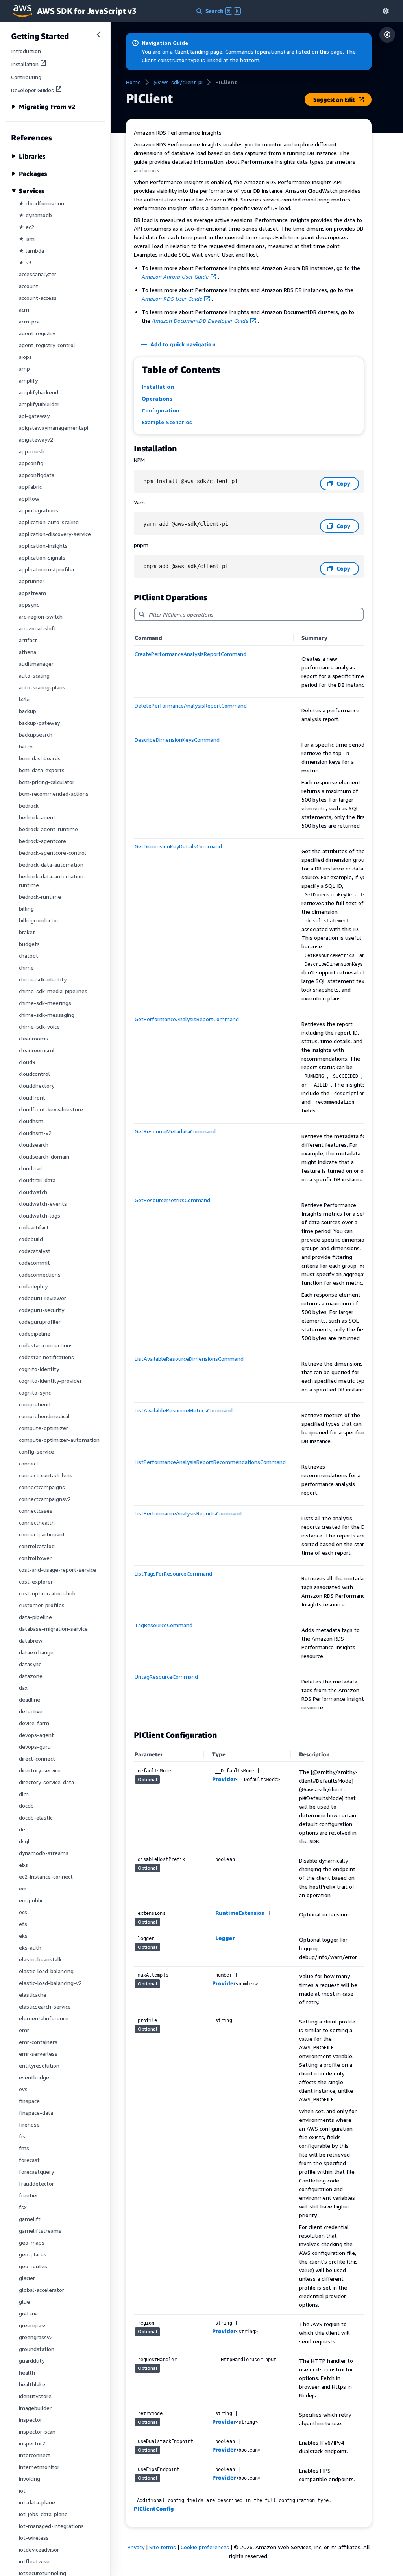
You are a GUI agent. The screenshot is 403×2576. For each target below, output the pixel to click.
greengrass (33, 2325)
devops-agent (36, 1735)
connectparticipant (42, 1534)
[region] (249, 1176)
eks (23, 1936)
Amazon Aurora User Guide (175, 276)
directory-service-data (46, 1782)
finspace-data (36, 2113)
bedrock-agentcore (43, 841)
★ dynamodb (35, 215)
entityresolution (39, 2065)
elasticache (33, 1995)
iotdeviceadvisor (39, 2549)
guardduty (32, 2361)
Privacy (136, 2547)
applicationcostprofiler (47, 569)
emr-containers (38, 2042)
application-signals (42, 557)
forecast (29, 2160)
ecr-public (31, 1900)
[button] (386, 11)
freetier (29, 2195)
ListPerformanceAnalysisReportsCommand (188, 1513)
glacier (27, 2278)
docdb (26, 1806)
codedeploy (33, 1286)
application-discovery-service (55, 534)
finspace (29, 2101)
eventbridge (34, 2077)
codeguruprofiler (40, 1322)
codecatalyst (35, 1251)
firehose (29, 2124)
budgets (29, 944)
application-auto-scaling (49, 522)
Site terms (163, 2547)
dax (23, 1688)
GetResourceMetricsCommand (172, 1200)
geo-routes (33, 2266)
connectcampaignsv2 (45, 1499)
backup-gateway (39, 723)
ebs (23, 1865)
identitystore (35, 2396)
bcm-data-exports (42, 770)
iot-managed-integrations (51, 2526)
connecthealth (37, 1522)
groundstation (37, 2349)
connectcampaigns (42, 1487)
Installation (25, 64)
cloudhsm (31, 1121)
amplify (28, 380)
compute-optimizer (43, 1428)
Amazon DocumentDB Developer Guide (200, 321)
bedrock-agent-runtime (48, 829)
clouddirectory (37, 1086)
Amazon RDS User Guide (172, 298)
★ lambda (31, 250)
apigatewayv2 (36, 439)
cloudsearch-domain (44, 1156)
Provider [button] (224, 1779)
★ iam (27, 239)
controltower (35, 1558)
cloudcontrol (34, 1074)
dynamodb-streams (44, 1853)
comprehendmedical (44, 1416)
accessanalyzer (38, 274)
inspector (31, 2420)
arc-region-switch (41, 616)
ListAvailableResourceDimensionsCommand (189, 1359)
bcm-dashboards (40, 758)
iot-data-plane (37, 2502)
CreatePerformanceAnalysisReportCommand (190, 654)
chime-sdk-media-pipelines (53, 991)
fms (24, 2148)
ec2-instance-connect (46, 1877)
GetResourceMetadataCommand (175, 1131)
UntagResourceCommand (166, 1677)
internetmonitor (39, 2467)
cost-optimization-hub (47, 1593)
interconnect (35, 2455)
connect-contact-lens (46, 1475)
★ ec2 (27, 227)
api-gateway (34, 416)
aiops (25, 357)
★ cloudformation (42, 203)
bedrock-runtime (40, 897)
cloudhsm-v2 (35, 1133)
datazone (31, 1676)
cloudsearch (34, 1145)
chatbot (29, 956)
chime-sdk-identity (43, 979)
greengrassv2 (36, 2337)
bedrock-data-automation (51, 864)
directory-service (40, 1770)
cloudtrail (31, 1168)
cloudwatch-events (43, 1204)
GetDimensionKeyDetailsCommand (178, 846)
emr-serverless (38, 2054)
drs (23, 1829)
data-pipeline (35, 1617)
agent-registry (37, 333)
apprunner (32, 581)
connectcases (36, 1511)
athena (28, 652)
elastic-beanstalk (40, 1959)
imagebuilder (35, 2408)
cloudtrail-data (37, 1180)
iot (22, 2490)
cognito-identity (39, 1369)
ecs (23, 1912)
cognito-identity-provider (50, 1381)
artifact (28, 640)
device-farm (34, 1723)
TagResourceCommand (164, 1625)
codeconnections (40, 1274)
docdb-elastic (36, 1817)
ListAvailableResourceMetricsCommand (184, 1410)
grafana (28, 2313)
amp (24, 369)
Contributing (26, 77)
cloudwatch (33, 1192)
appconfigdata (37, 475)
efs (23, 1924)
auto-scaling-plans (42, 687)
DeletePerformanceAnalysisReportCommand (191, 705)
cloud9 (27, 1062)
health (27, 2372)
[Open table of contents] (387, 35)
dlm (24, 1794)
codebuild (31, 1239)
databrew (31, 1640)
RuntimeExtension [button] (240, 1913)
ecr (23, 1888)
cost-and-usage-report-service (57, 1570)
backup (28, 711)
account (29, 286)
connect (29, 1463)
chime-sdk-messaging (47, 1015)
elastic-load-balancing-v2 (50, 1983)
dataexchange (36, 1652)
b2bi (24, 699)
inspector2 (32, 2443)
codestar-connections (46, 1345)
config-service (36, 1452)
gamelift (30, 2219)
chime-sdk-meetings (45, 1003)
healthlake (32, 2384)
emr (24, 2030)
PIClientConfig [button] (154, 2509)
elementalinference (44, 2018)
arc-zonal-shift (38, 628)
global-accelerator (42, 2290)
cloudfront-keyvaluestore (51, 1109)
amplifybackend (39, 392)
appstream (32, 593)
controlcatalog (37, 1546)
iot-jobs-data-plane (43, 2514)
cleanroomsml (37, 1050)
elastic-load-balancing (46, 1971)
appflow (29, 498)
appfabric (30, 487)
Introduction (26, 51)
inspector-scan (37, 2431)
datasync (30, 1664)
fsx (23, 2207)
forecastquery (36, 2172)
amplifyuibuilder (39, 404)
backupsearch (36, 735)
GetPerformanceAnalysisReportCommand (187, 1019)
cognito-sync (35, 1392)
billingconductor (39, 920)
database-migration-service (53, 1629)
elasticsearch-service (45, 2006)
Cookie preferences (205, 2547)
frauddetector (36, 2183)
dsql (24, 1841)
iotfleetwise (34, 2561)
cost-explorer (36, 1581)
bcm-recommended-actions (54, 794)
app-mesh (32, 451)
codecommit (34, 1263)
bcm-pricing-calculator (47, 782)
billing (26, 908)
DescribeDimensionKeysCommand (177, 740)
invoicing (30, 2479)
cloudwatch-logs (40, 1215)
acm (24, 310)
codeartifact (34, 1227)
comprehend (35, 1404)
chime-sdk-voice (39, 1027)
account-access (38, 298)
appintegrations (39, 510)
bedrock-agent (37, 817)
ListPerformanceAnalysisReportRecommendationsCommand (210, 1462)
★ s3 (25, 262)
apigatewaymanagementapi (54, 428)
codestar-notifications (46, 1357)
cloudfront (32, 1097)
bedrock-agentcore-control (53, 853)
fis (22, 2136)
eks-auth (30, 1947)
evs (23, 2089)
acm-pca (29, 321)
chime (26, 967)
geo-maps (32, 2242)
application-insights (43, 546)
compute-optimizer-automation (59, 1440)
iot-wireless (34, 2538)
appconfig (31, 463)
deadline (30, 1699)
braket (27, 932)
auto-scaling (34, 675)
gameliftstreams (40, 2231)
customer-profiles (42, 1605)
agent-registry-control (47, 345)
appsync (29, 605)
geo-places (33, 2254)
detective (31, 1711)
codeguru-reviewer (43, 1298)
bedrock (29, 805)
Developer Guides (32, 90)
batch (26, 746)
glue (24, 2302)
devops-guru (35, 1747)
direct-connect (37, 1758)
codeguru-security (42, 1310)
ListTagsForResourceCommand (173, 1574)
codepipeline (35, 1333)
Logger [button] (225, 1938)
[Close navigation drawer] (98, 35)
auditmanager (36, 664)
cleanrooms (33, 1038)
